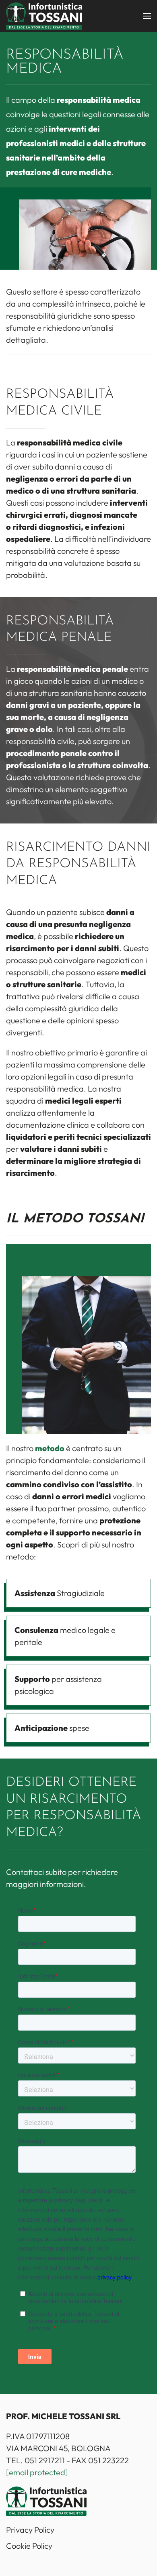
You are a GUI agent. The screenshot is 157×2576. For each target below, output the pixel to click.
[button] (147, 16)
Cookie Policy (29, 2546)
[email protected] (37, 2472)
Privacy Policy (30, 2530)
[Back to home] (44, 16)
